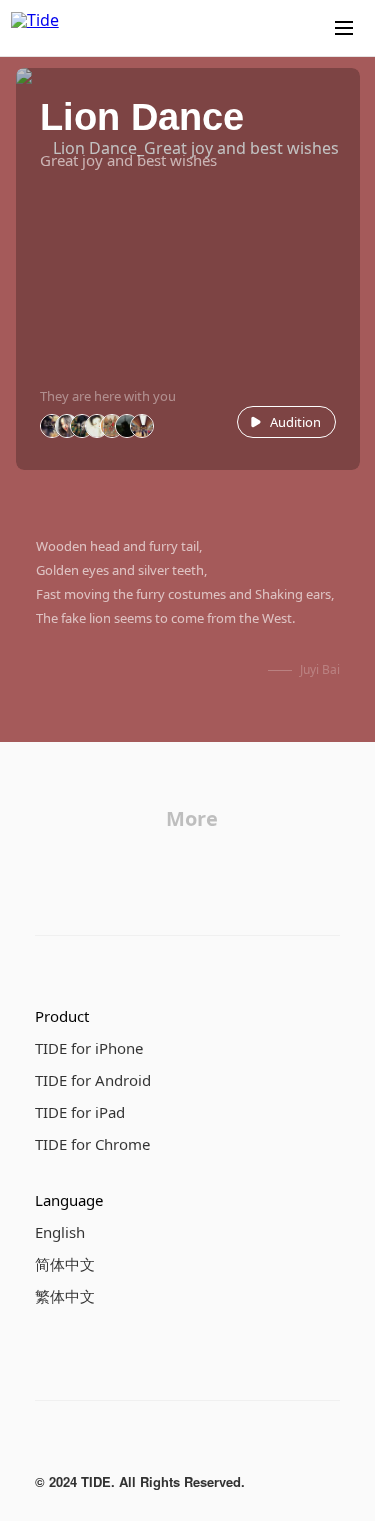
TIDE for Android (93, 1080)
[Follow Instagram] (87, 1445)
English (60, 1232)
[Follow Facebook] (47, 1445)
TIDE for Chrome (92, 1144)
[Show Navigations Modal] (344, 28)
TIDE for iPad (80, 1112)
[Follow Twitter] (127, 1445)
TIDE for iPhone (89, 1048)
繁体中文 (65, 1296)
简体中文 (65, 1264)
